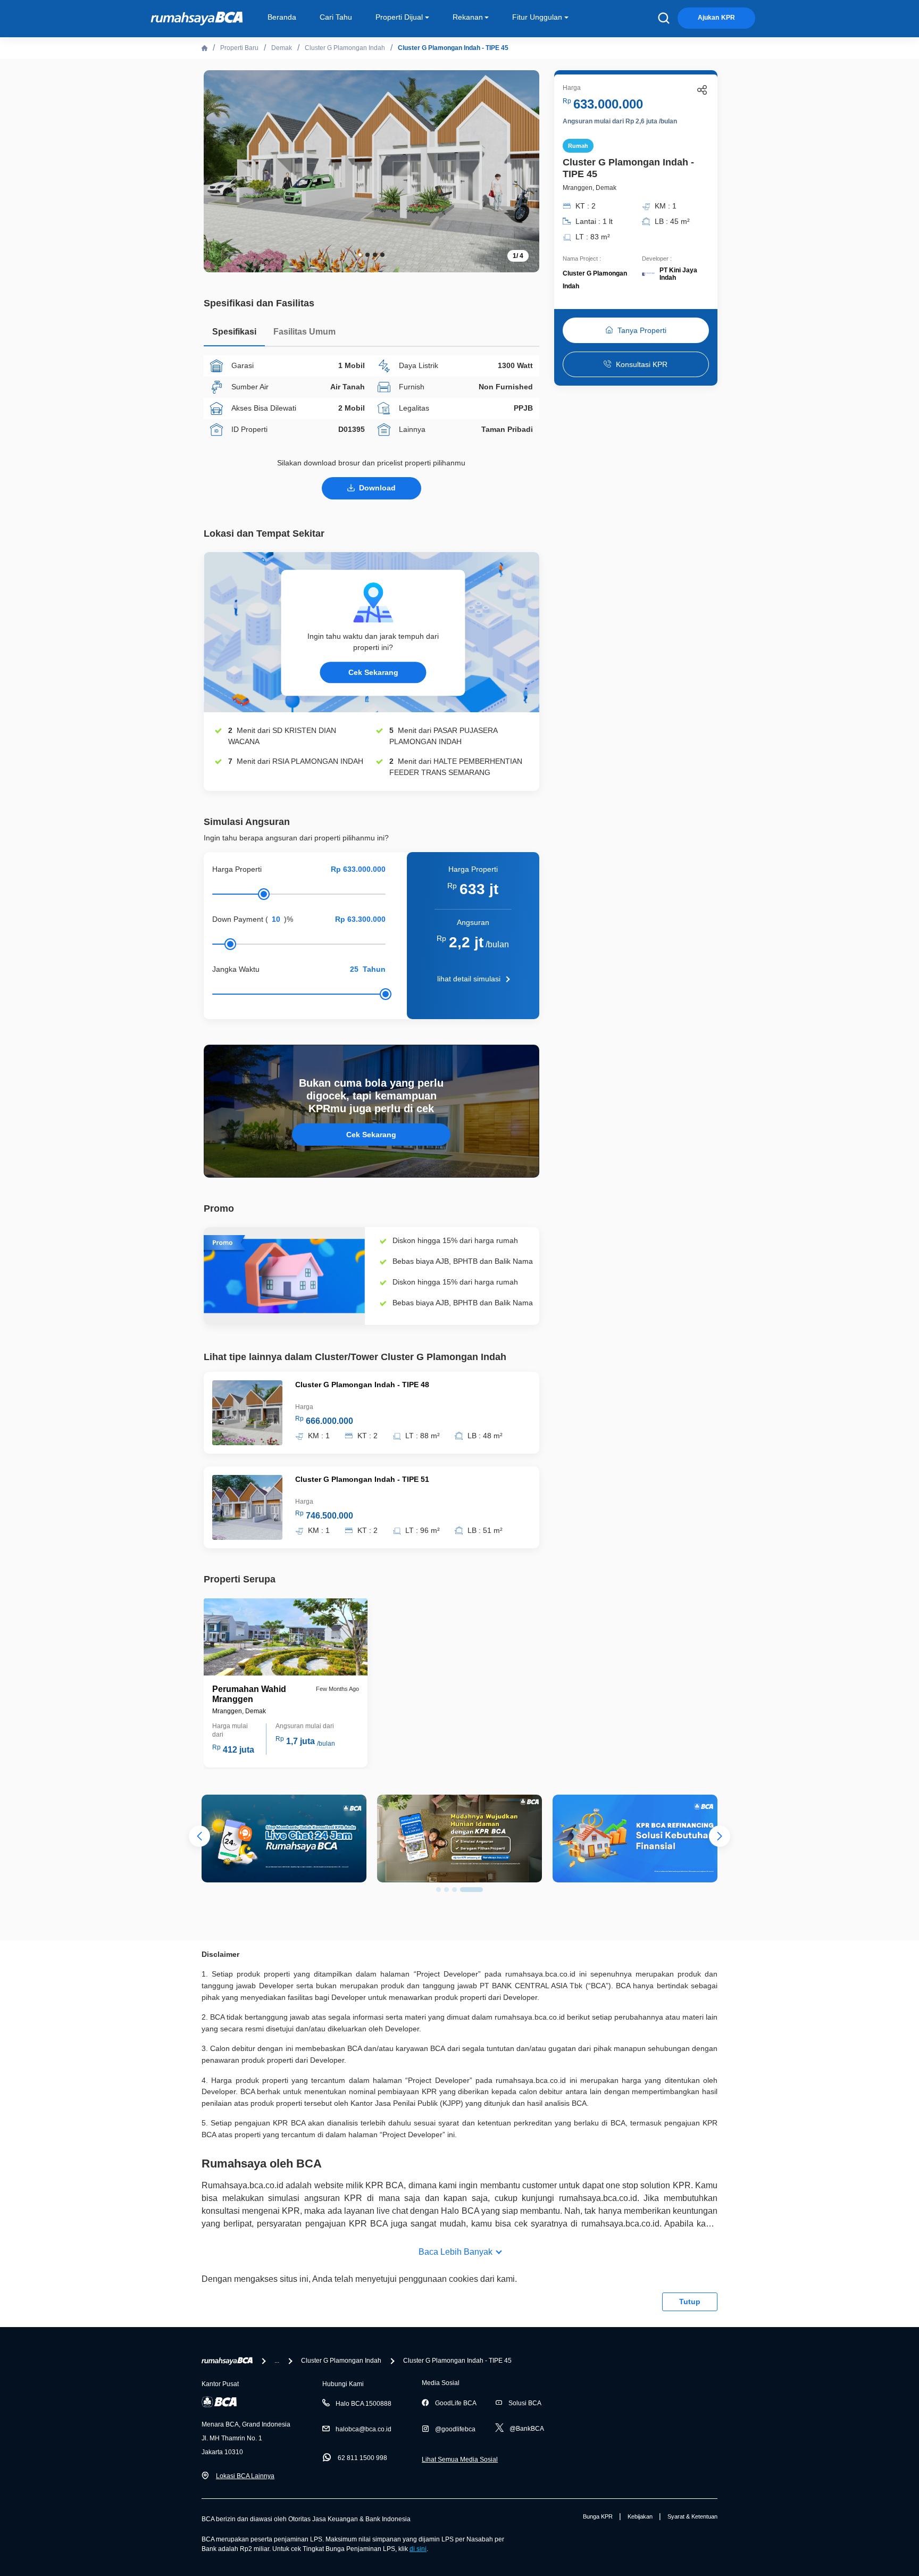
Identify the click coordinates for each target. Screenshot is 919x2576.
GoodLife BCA (456, 2403)
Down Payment (238, 919)
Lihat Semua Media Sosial (460, 2460)
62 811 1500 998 (362, 2458)
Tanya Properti (642, 330)
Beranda (282, 17)
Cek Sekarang (373, 672)
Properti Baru (239, 48)
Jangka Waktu (236, 969)
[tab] (234, 334)
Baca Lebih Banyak (456, 2252)
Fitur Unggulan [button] (537, 17)
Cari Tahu (336, 17)
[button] (523, 170)
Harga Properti (237, 869)
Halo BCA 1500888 (364, 2404)
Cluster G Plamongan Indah (345, 48)
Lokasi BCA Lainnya (245, 2476)
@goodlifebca (455, 2429)
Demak (282, 48)
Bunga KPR (598, 2516)
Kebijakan (640, 2516)
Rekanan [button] (468, 17)
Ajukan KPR (716, 18)
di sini (418, 2549)
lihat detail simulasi (469, 979)
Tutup (690, 2302)
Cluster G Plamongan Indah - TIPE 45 (453, 48)
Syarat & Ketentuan (692, 2516)
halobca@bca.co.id (364, 2429)
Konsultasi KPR (642, 364)
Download (377, 488)
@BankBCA (527, 2429)
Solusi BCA (525, 2403)
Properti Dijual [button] (399, 17)
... (277, 2361)
